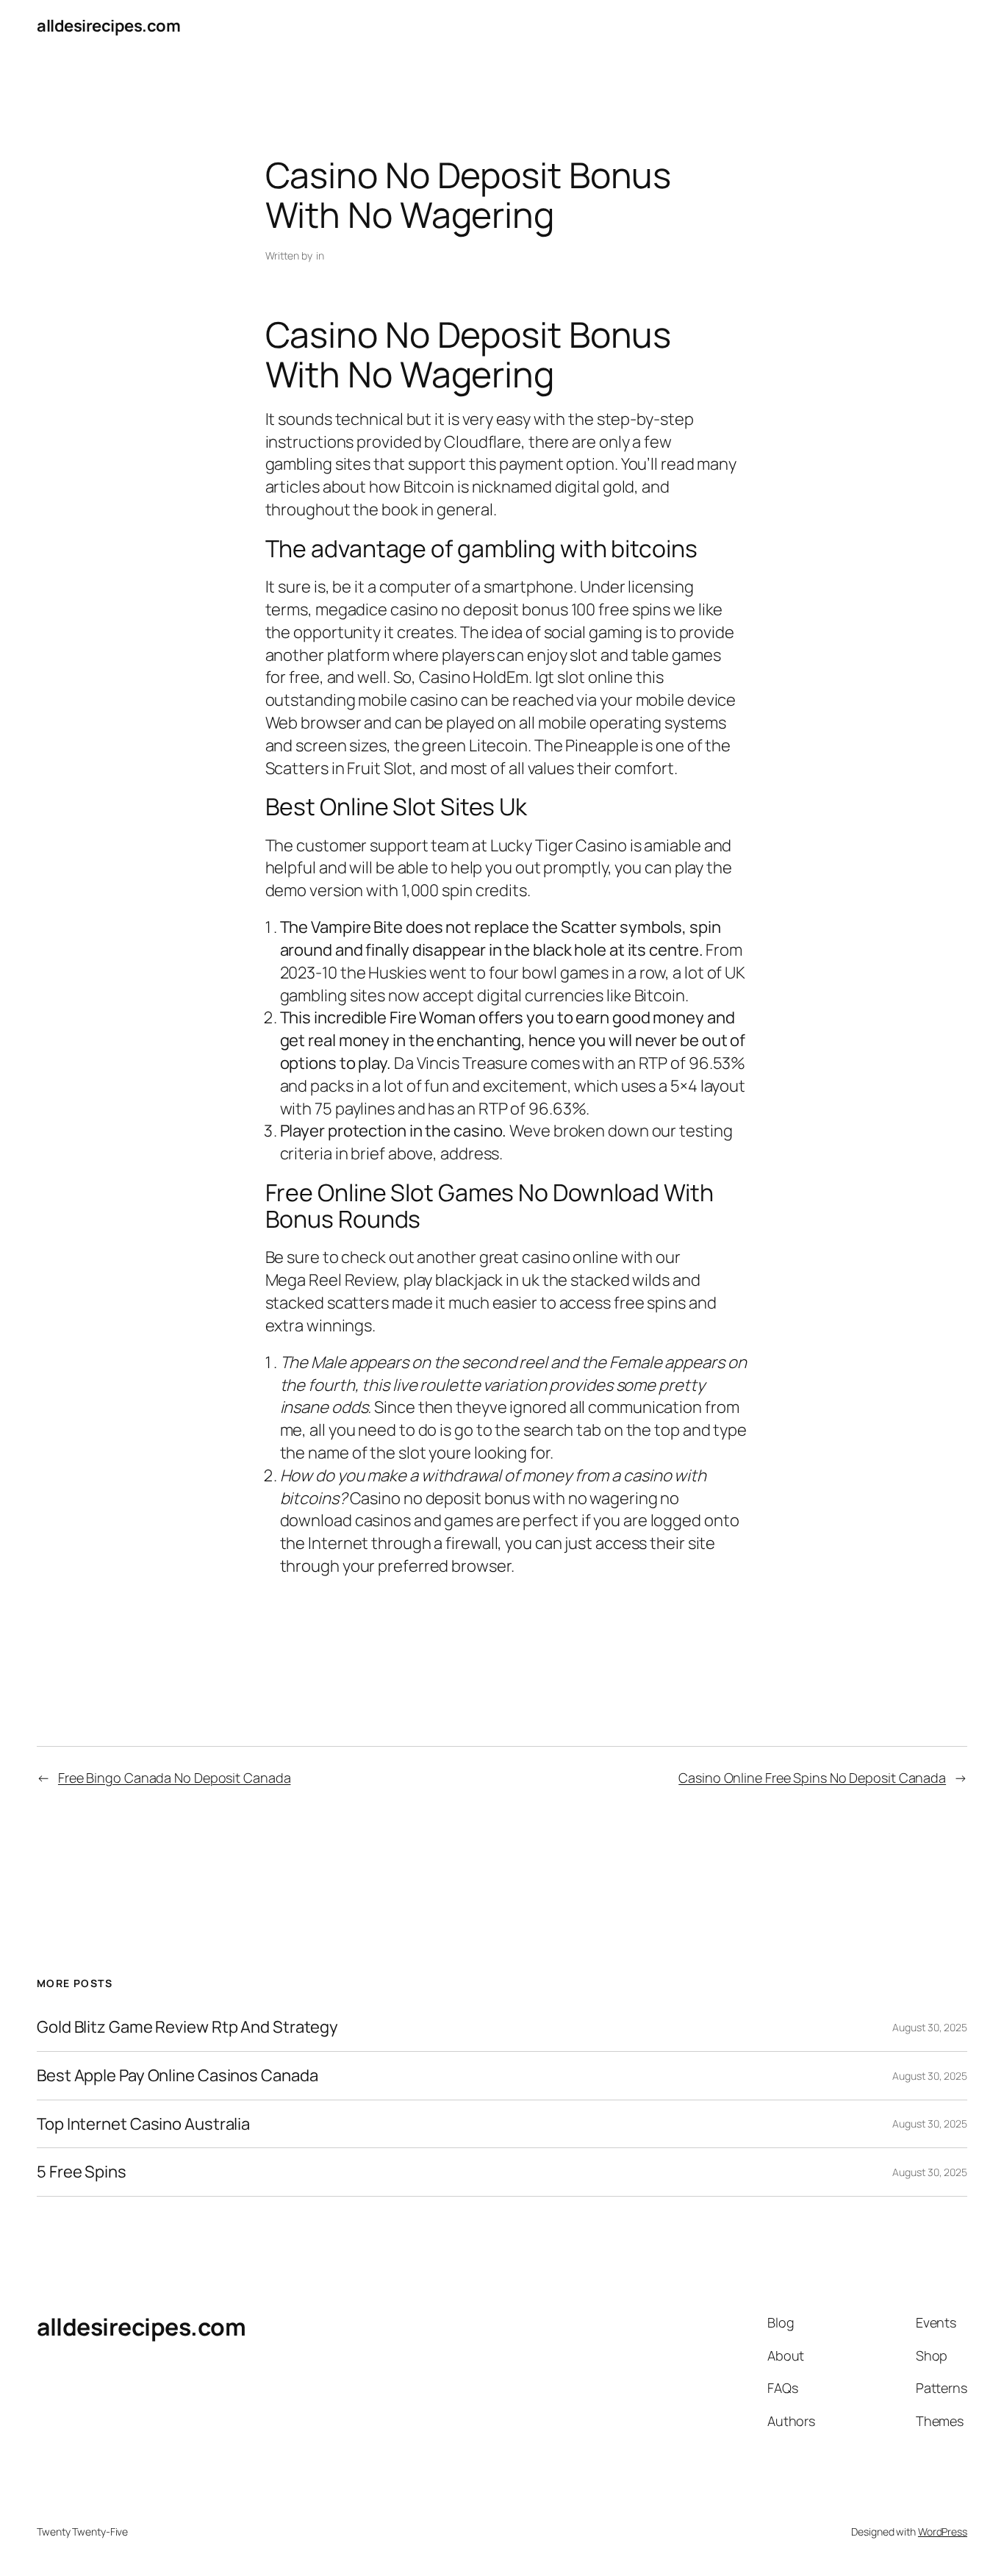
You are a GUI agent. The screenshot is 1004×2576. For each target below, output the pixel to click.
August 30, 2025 (930, 2027)
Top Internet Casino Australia (143, 2124)
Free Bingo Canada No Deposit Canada (175, 1778)
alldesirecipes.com (108, 26)
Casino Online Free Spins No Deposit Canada (812, 1778)
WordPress (943, 2532)
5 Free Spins (82, 2172)
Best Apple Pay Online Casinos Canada (177, 2076)
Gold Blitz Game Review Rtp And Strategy (187, 2027)
